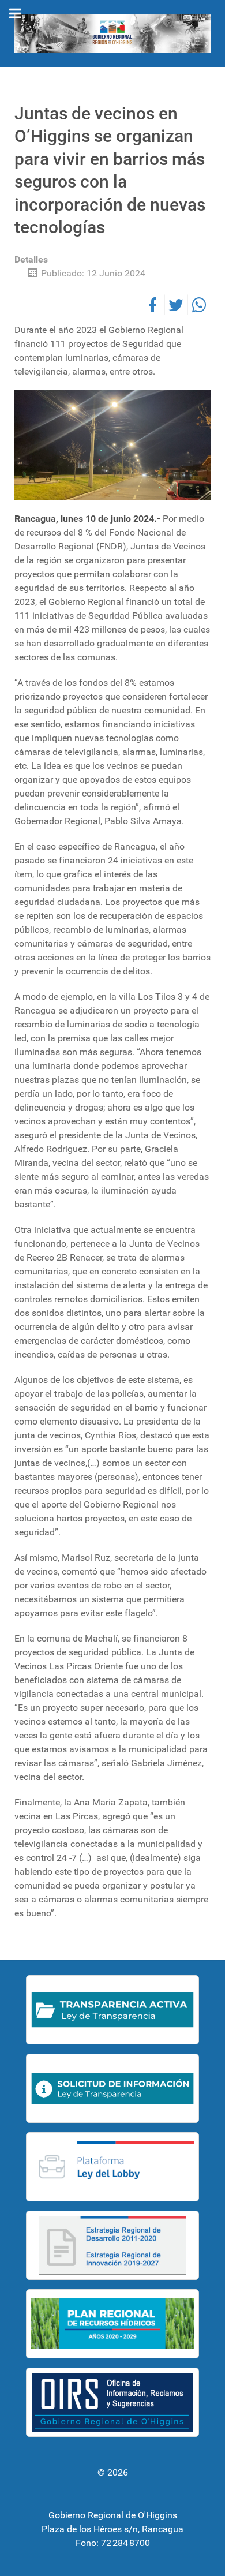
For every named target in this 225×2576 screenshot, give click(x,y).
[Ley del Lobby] (112, 2167)
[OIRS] (112, 2402)
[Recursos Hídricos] (112, 2324)
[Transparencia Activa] (112, 2010)
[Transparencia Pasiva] (112, 2088)
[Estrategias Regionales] (112, 2245)
